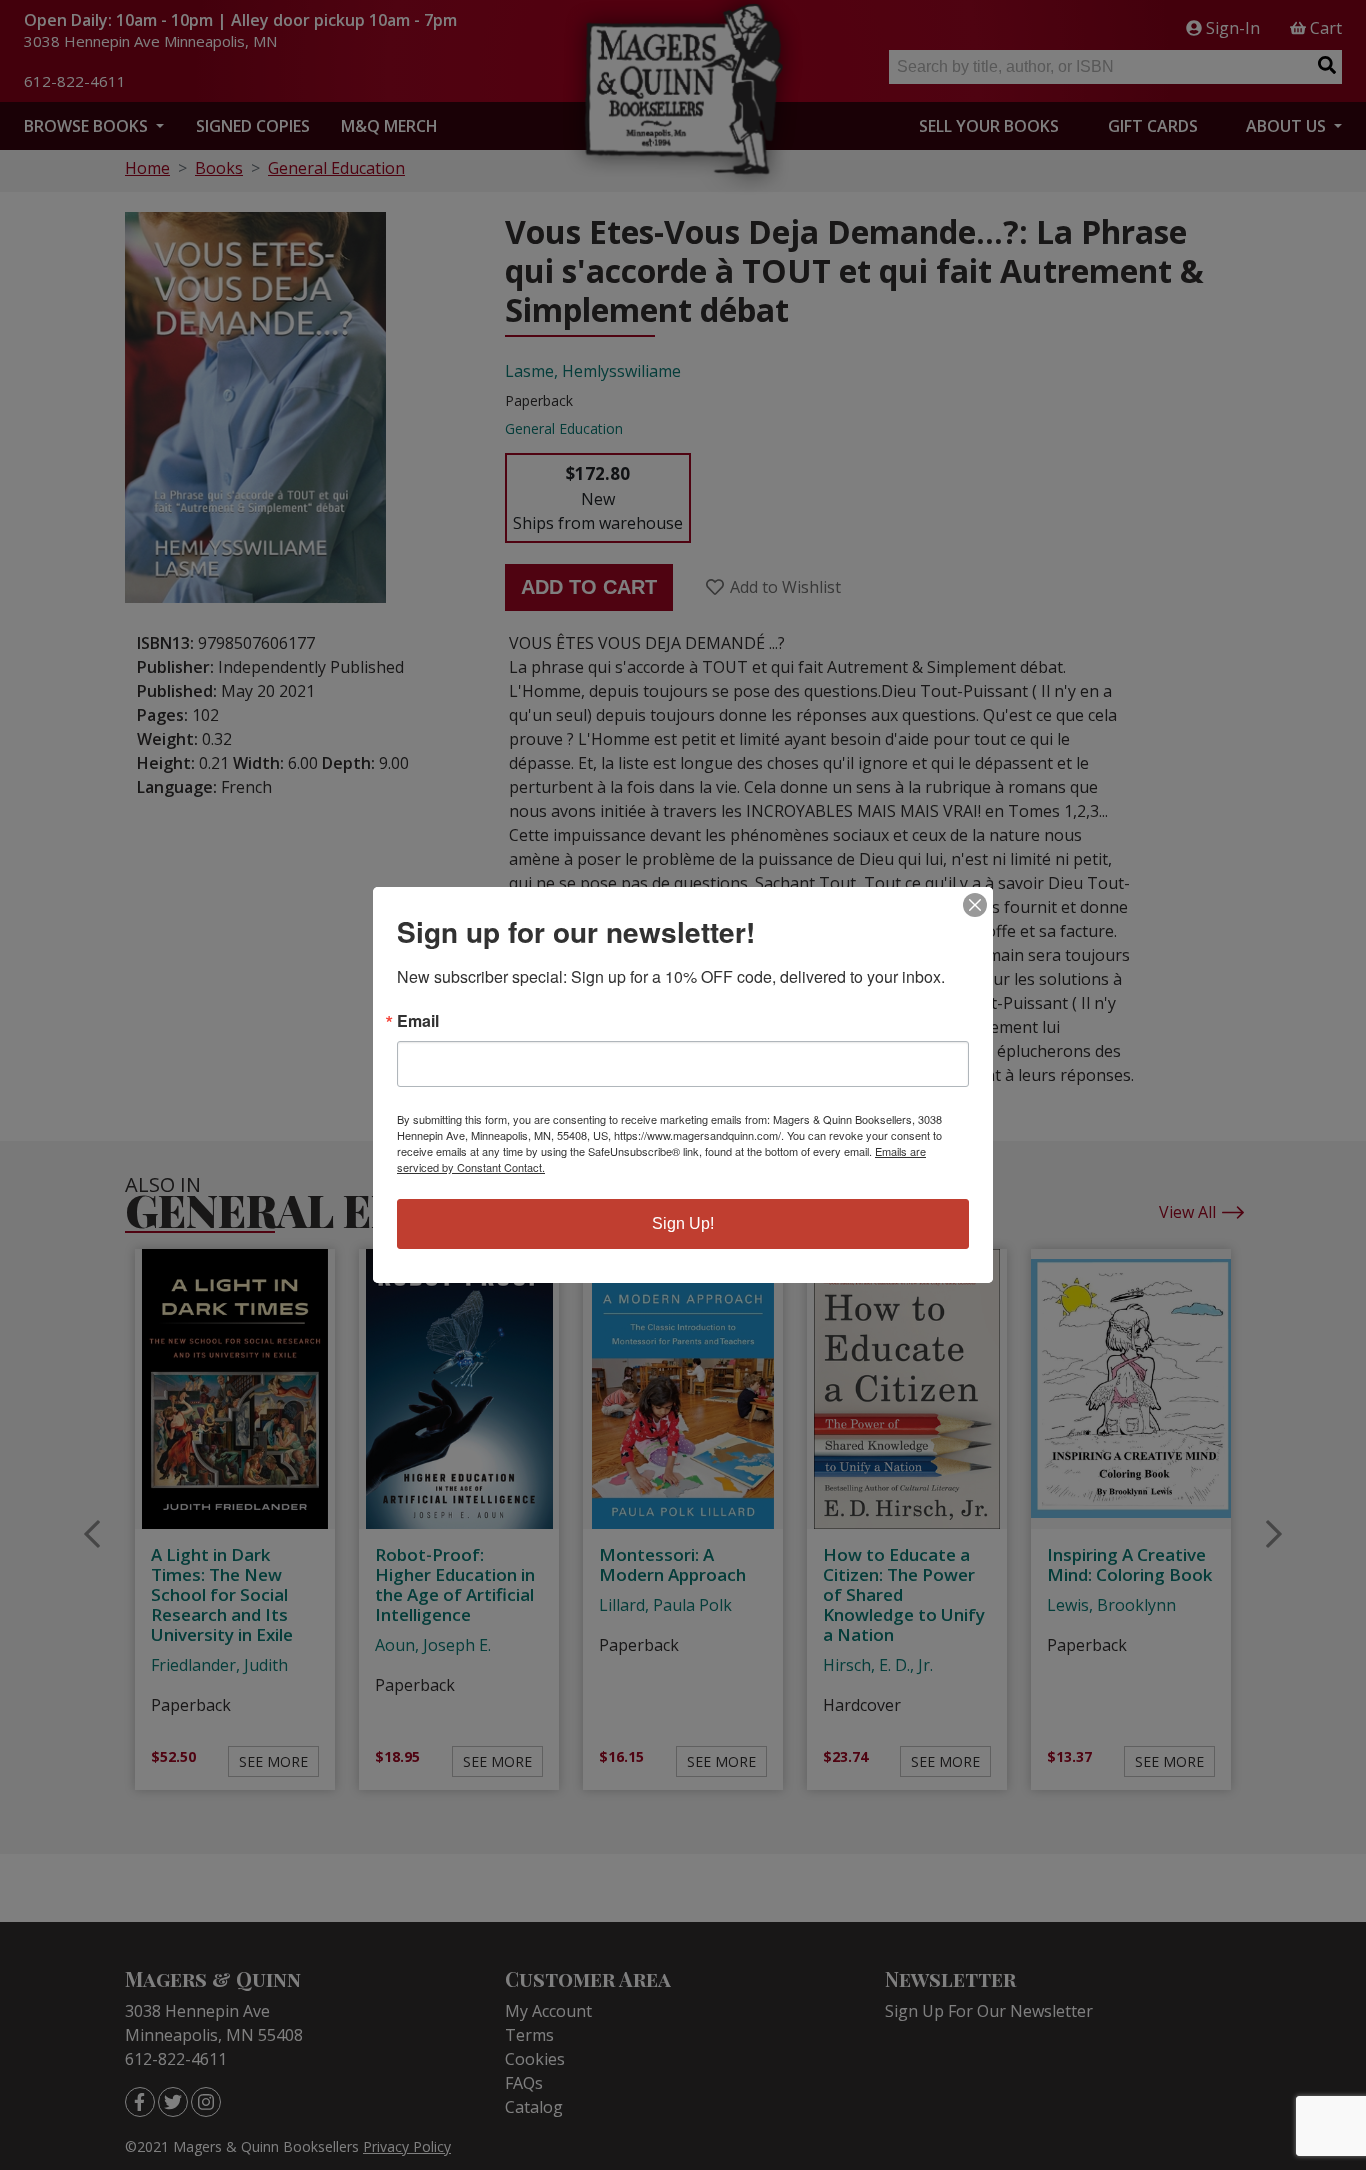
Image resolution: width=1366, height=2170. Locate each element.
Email (418, 1021)
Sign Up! (683, 1223)
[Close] (975, 905)
